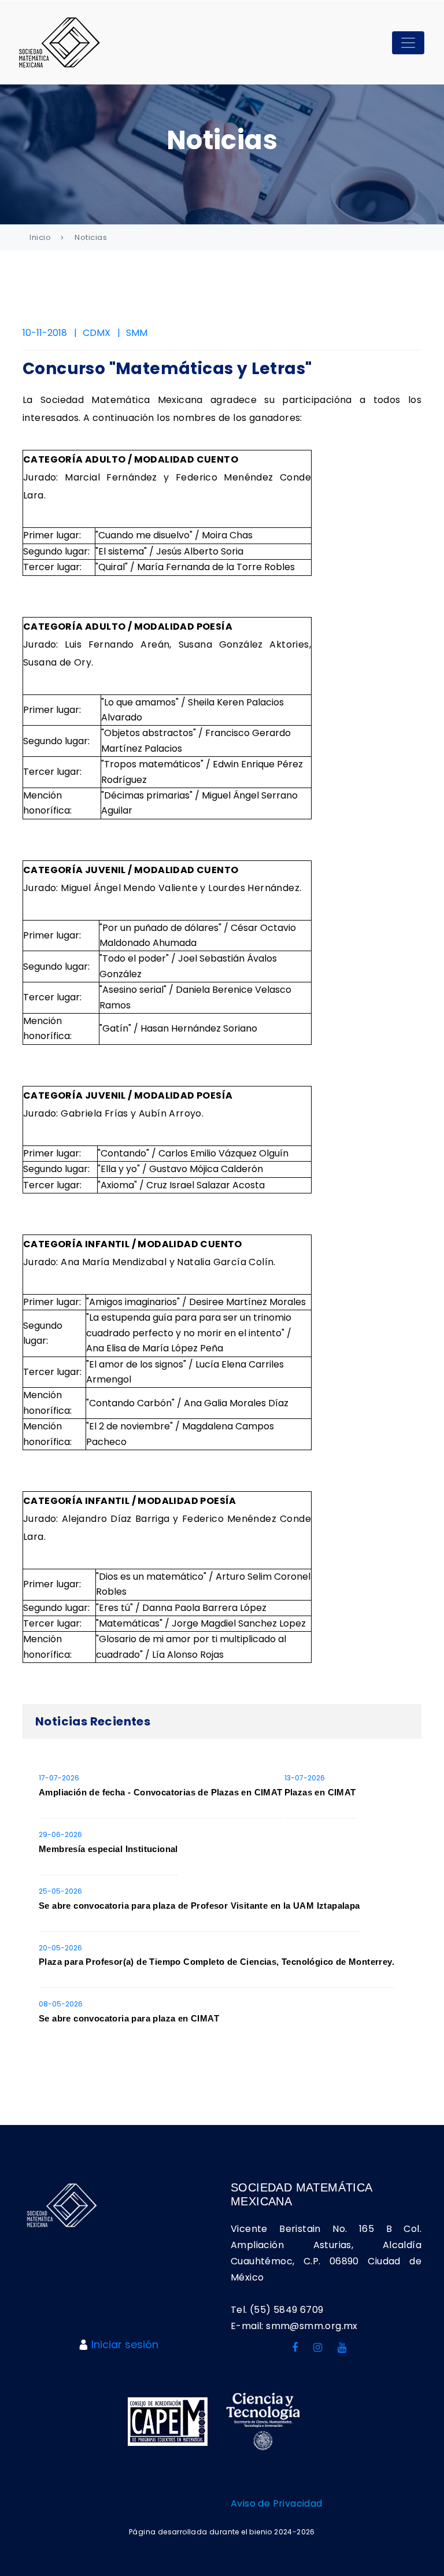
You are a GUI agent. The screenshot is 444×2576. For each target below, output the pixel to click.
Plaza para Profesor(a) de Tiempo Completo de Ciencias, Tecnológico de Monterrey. (217, 1962)
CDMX (97, 333)
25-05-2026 (60, 1891)
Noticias (91, 237)
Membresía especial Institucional (108, 1849)
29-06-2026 (60, 1834)
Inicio (40, 237)
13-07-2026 (305, 1778)
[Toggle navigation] (408, 43)
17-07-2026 (59, 1778)
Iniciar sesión (125, 2344)
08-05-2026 (61, 2004)
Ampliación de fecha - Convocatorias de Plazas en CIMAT (161, 1792)
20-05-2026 (60, 1948)
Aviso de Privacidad (277, 2503)
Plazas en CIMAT (320, 1792)
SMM (137, 333)
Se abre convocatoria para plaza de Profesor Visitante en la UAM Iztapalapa (199, 1906)
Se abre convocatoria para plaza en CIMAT (129, 2018)
